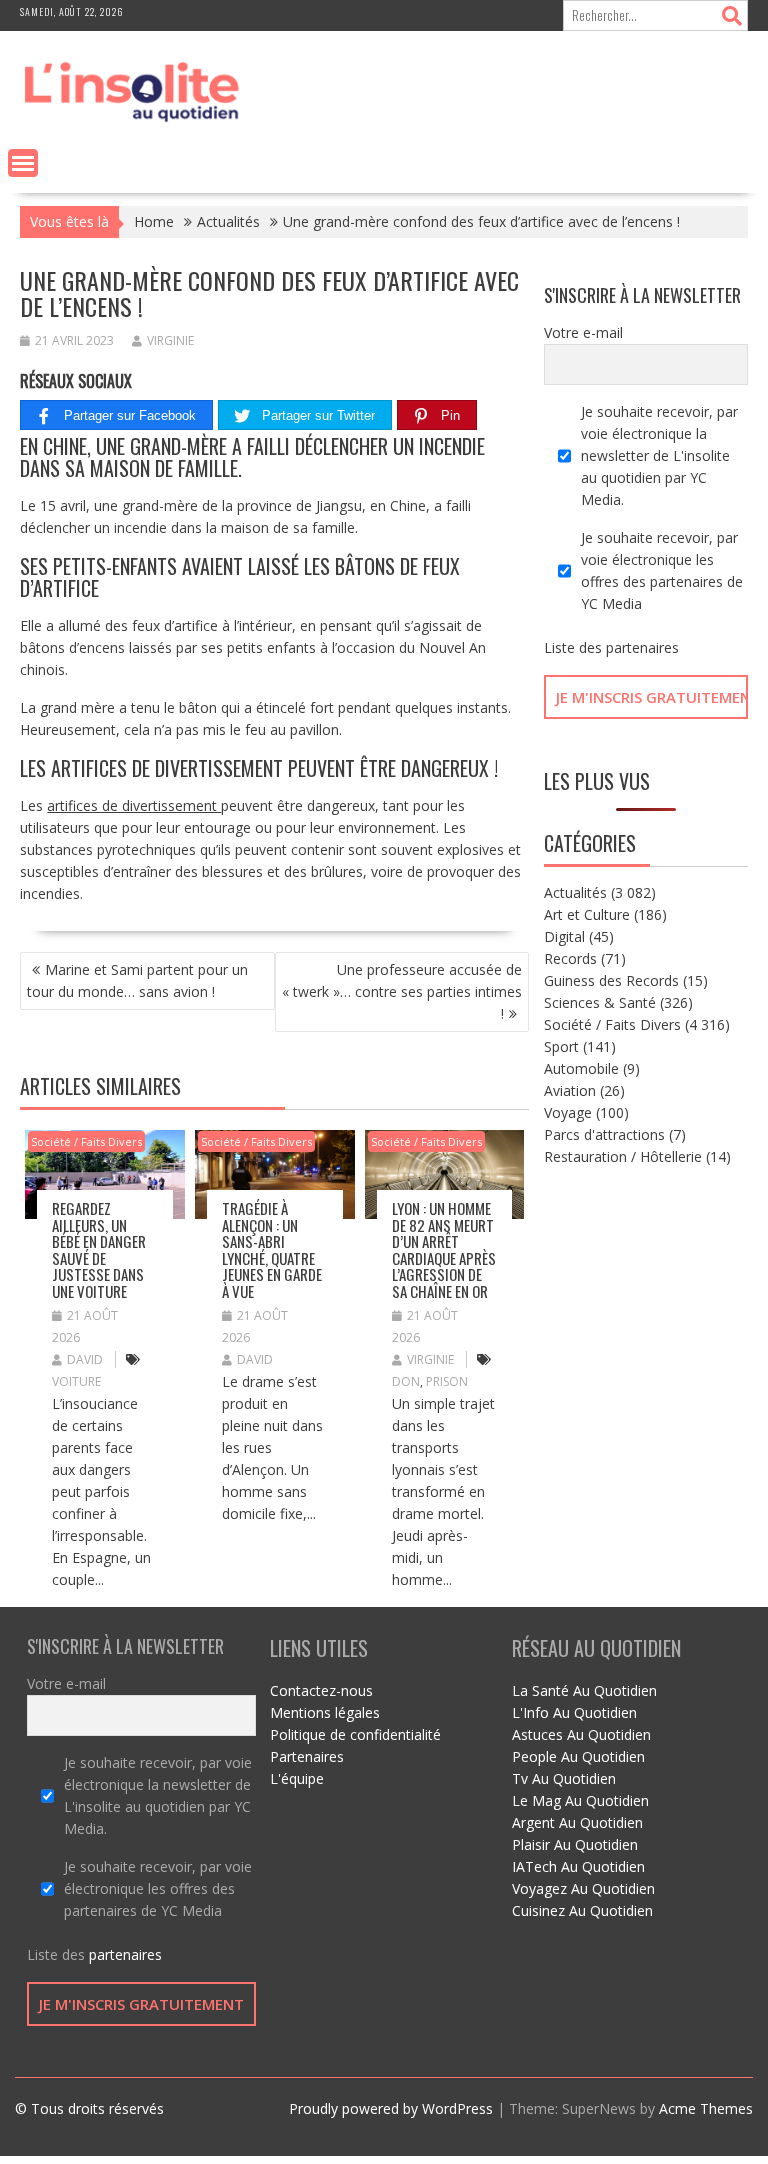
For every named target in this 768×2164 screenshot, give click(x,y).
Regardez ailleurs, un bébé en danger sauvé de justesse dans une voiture (99, 1249)
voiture (76, 1381)
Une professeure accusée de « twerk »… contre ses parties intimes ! (402, 991)
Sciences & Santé (600, 1002)
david (85, 1359)
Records (570, 958)
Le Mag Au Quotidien (580, 1800)
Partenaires (307, 1756)
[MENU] (23, 163)
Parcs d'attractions (604, 1134)
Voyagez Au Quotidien (583, 1888)
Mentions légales (325, 1712)
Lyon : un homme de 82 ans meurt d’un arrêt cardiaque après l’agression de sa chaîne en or (444, 1249)
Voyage (568, 1112)
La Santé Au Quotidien (584, 1690)
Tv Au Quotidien (564, 1778)
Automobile (581, 1068)
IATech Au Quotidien (578, 1866)
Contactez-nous (321, 1690)
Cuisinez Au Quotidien (582, 1910)
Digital (564, 936)
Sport (561, 1046)
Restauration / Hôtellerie (623, 1156)
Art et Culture (587, 914)
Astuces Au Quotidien (581, 1734)
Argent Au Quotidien (577, 1822)
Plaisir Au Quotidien (575, 1844)
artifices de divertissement (134, 805)
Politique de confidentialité (355, 1734)
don (406, 1381)
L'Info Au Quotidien (574, 1712)
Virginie (170, 340)
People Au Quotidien (578, 1756)
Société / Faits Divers (86, 1141)
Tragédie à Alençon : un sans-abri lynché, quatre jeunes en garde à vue (272, 1249)
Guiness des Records (611, 980)
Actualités (575, 892)
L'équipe (297, 1778)
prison (447, 1381)
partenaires (642, 647)
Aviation (570, 1090)
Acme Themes (706, 2108)
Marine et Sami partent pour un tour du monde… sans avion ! (137, 980)
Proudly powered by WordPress (391, 2108)
